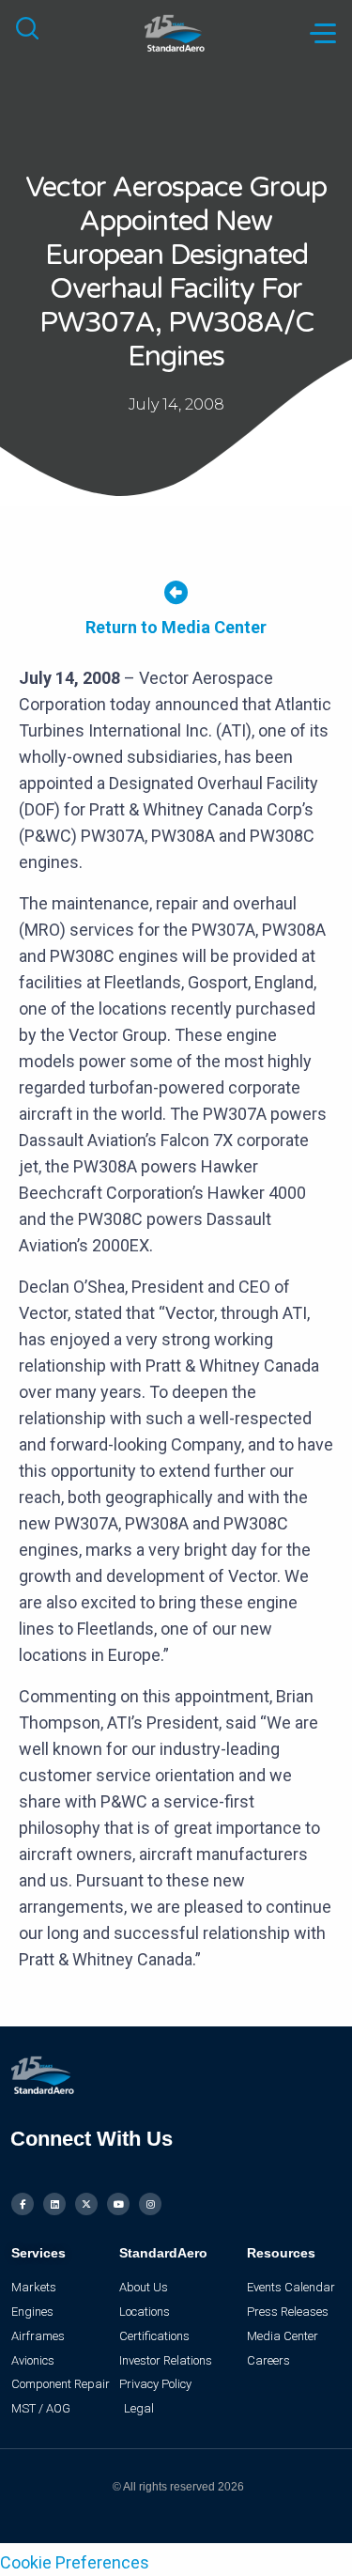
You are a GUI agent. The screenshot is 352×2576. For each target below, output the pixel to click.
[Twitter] (86, 2204)
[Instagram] (150, 2204)
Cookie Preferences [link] (75, 2562)
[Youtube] (118, 2204)
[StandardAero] (176, 31)
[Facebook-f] (23, 2204)
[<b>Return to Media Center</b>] (176, 592)
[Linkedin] (54, 2204)
